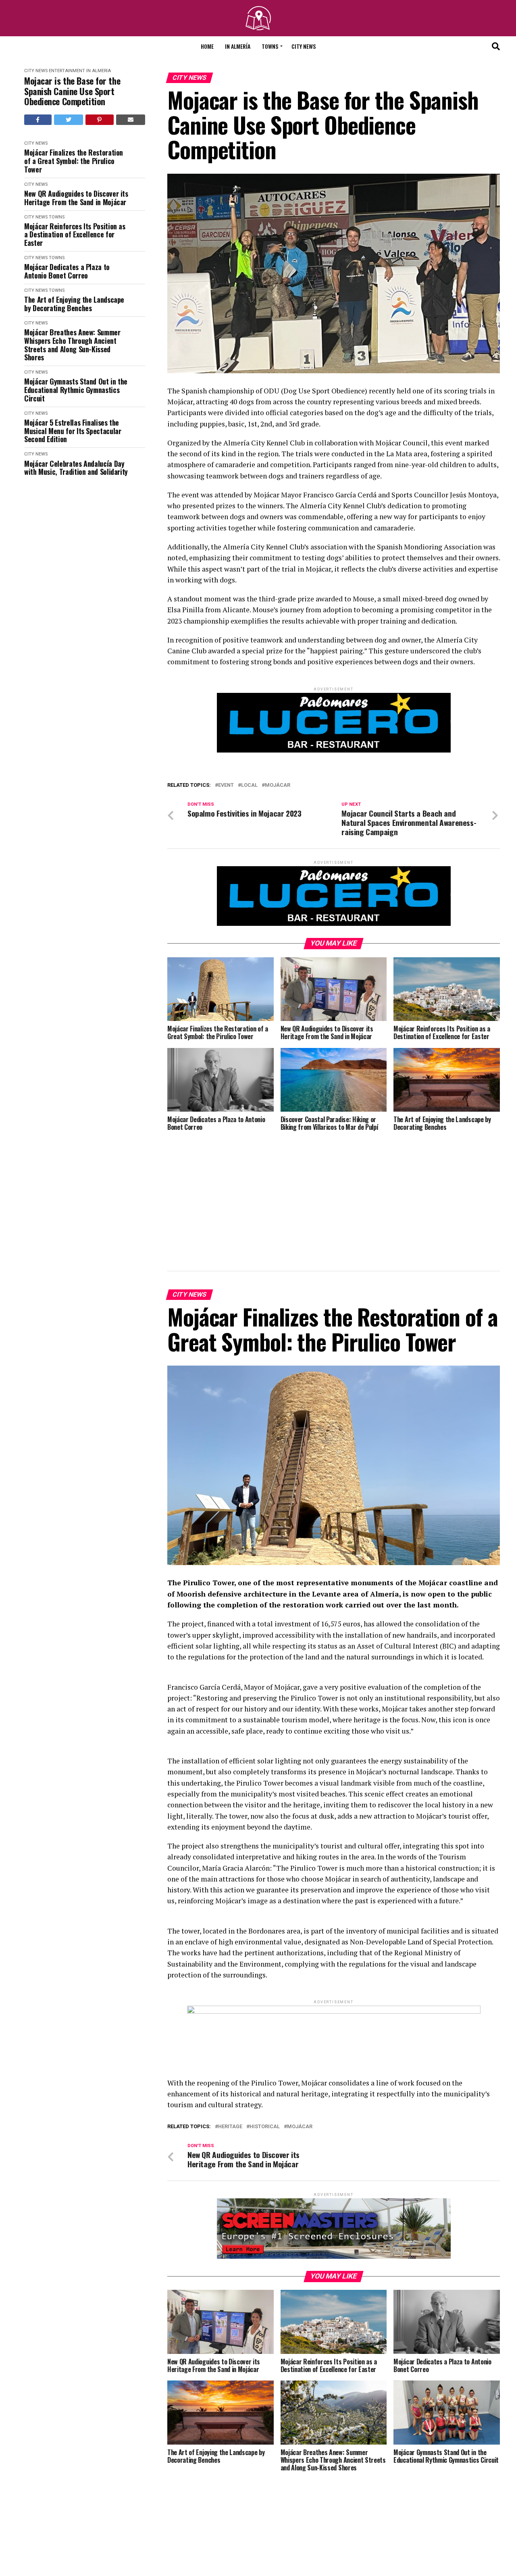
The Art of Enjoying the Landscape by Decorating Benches (74, 304)
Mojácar (278, 785)
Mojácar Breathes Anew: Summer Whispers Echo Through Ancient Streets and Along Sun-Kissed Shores (72, 345)
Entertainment (67, 71)
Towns (270, 46)
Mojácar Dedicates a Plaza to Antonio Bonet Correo (67, 271)
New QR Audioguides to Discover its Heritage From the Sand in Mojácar (76, 198)
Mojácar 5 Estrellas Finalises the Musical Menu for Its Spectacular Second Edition (73, 431)
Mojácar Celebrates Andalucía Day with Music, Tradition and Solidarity (76, 468)
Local (249, 785)
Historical (265, 2031)
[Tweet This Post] (69, 120)
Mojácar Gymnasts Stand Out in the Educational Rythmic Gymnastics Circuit (76, 390)
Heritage (230, 2031)
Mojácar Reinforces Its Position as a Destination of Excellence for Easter (75, 235)
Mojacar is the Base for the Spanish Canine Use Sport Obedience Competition (72, 91)
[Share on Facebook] (38, 120)
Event (226, 785)
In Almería (238, 46)
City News (304, 46)
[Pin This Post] (100, 120)
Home (207, 46)
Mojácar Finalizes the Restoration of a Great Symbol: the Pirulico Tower (74, 161)
